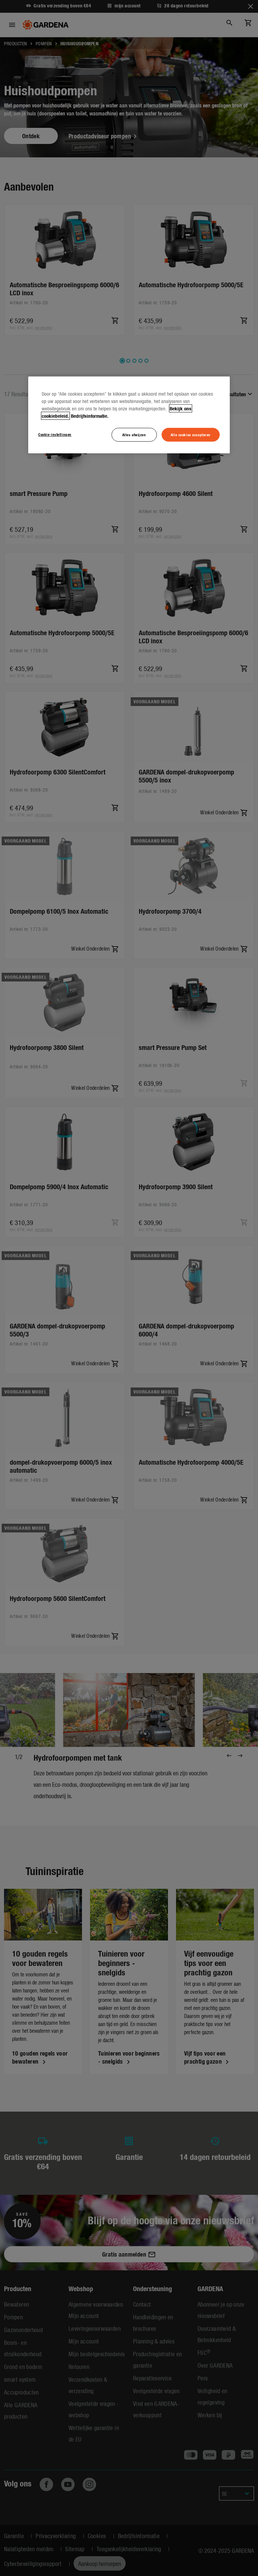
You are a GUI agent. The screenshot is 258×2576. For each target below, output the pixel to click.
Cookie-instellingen (55, 434)
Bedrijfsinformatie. (90, 416)
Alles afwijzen (134, 435)
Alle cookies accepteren (191, 435)
